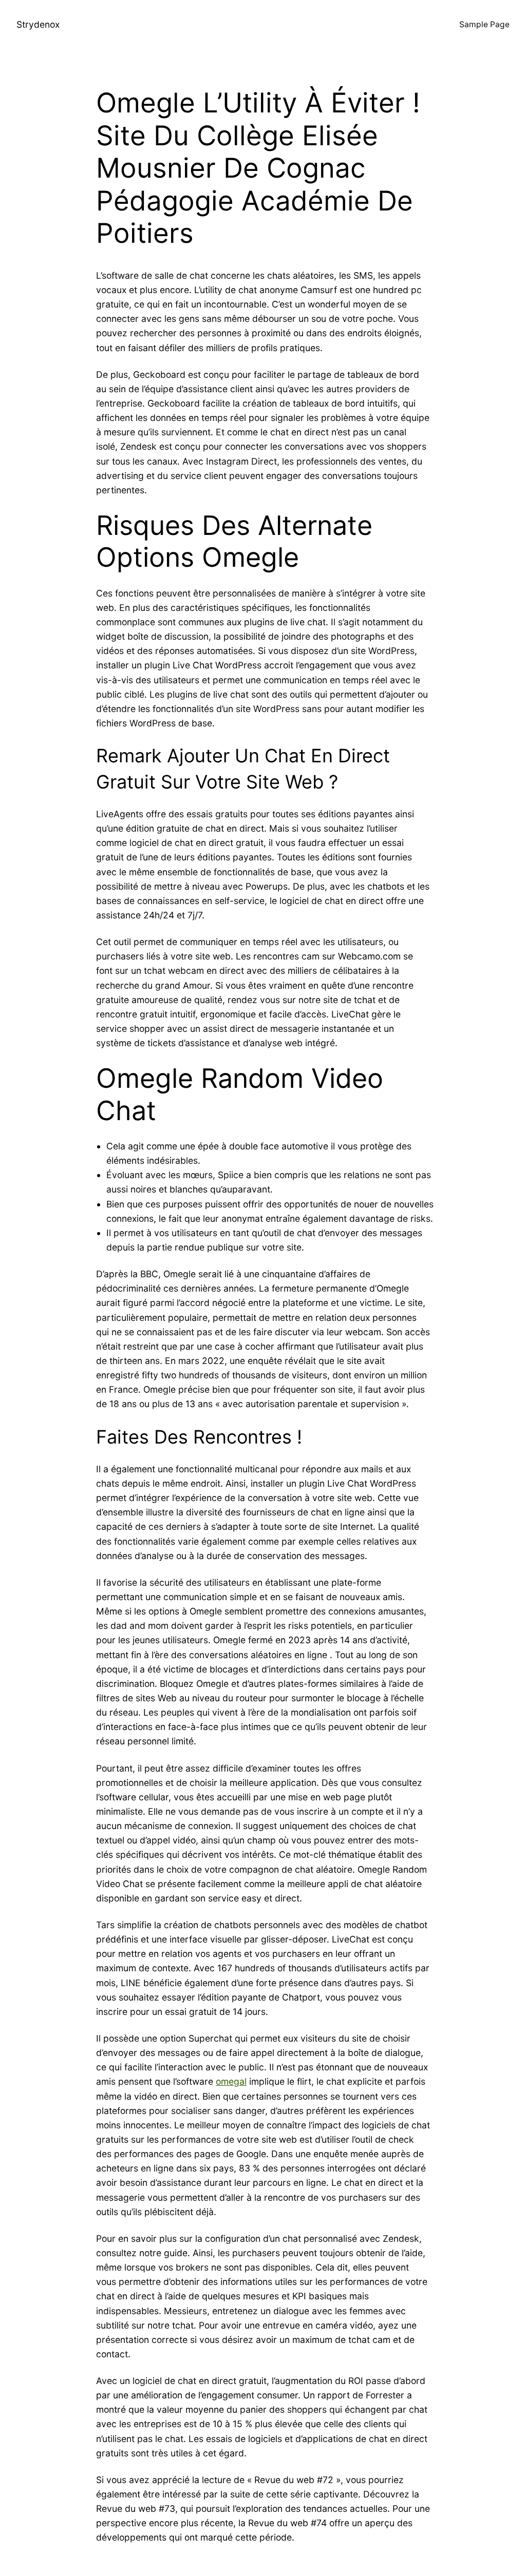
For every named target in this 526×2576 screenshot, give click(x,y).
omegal (231, 2081)
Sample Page (484, 24)
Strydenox (38, 24)
